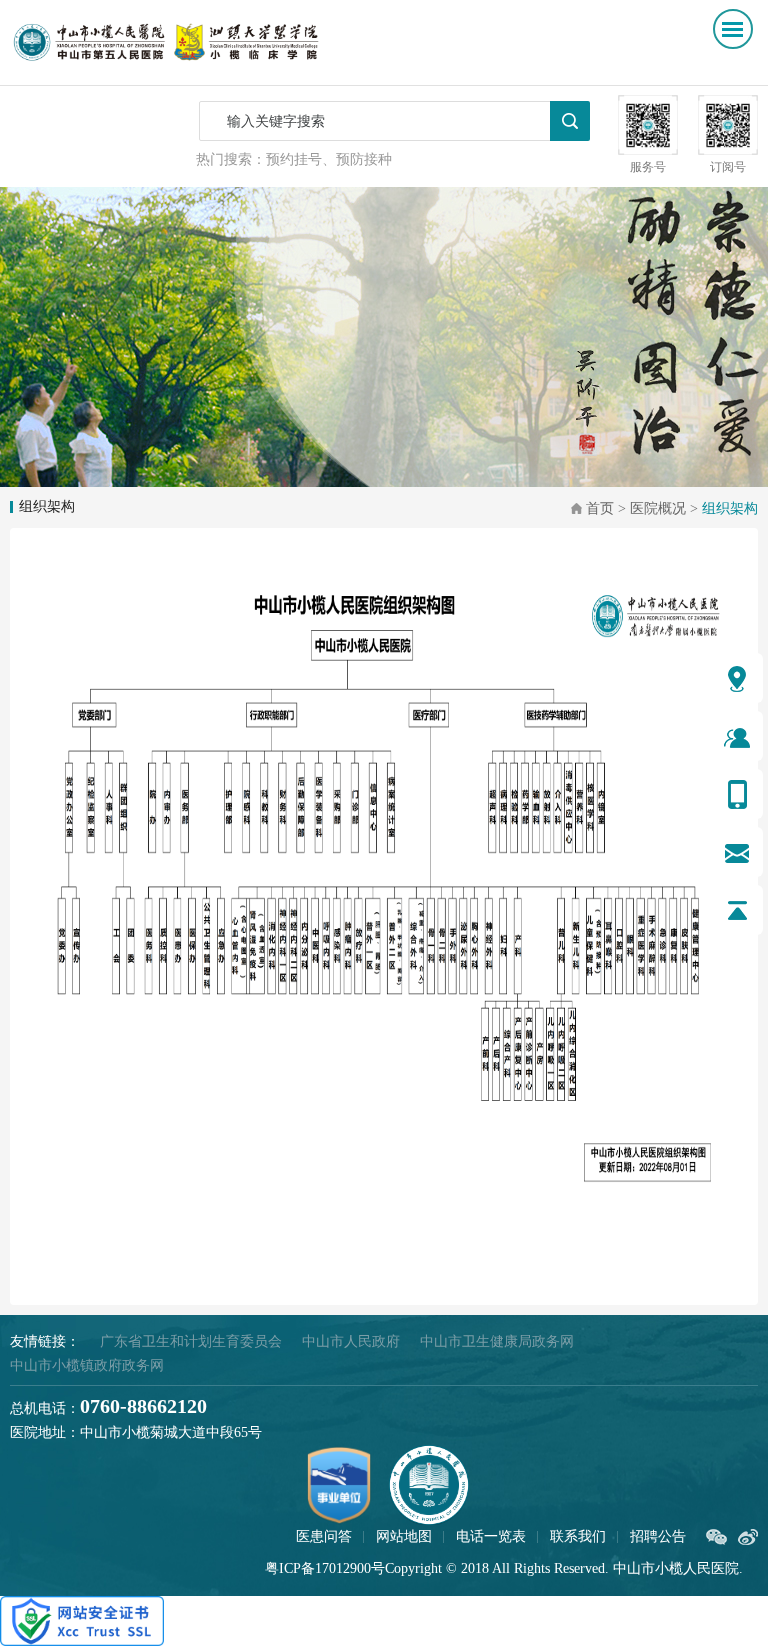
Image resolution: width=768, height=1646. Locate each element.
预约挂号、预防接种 (329, 159)
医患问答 (324, 1536)
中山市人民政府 (351, 1341)
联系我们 (578, 1536)
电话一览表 (491, 1536)
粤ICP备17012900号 (325, 1568)
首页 (600, 508)
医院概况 (658, 508)
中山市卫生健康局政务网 (497, 1341)
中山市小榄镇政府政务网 (87, 1365)
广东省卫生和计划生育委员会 (191, 1341)
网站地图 (404, 1536)
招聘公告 (658, 1536)
